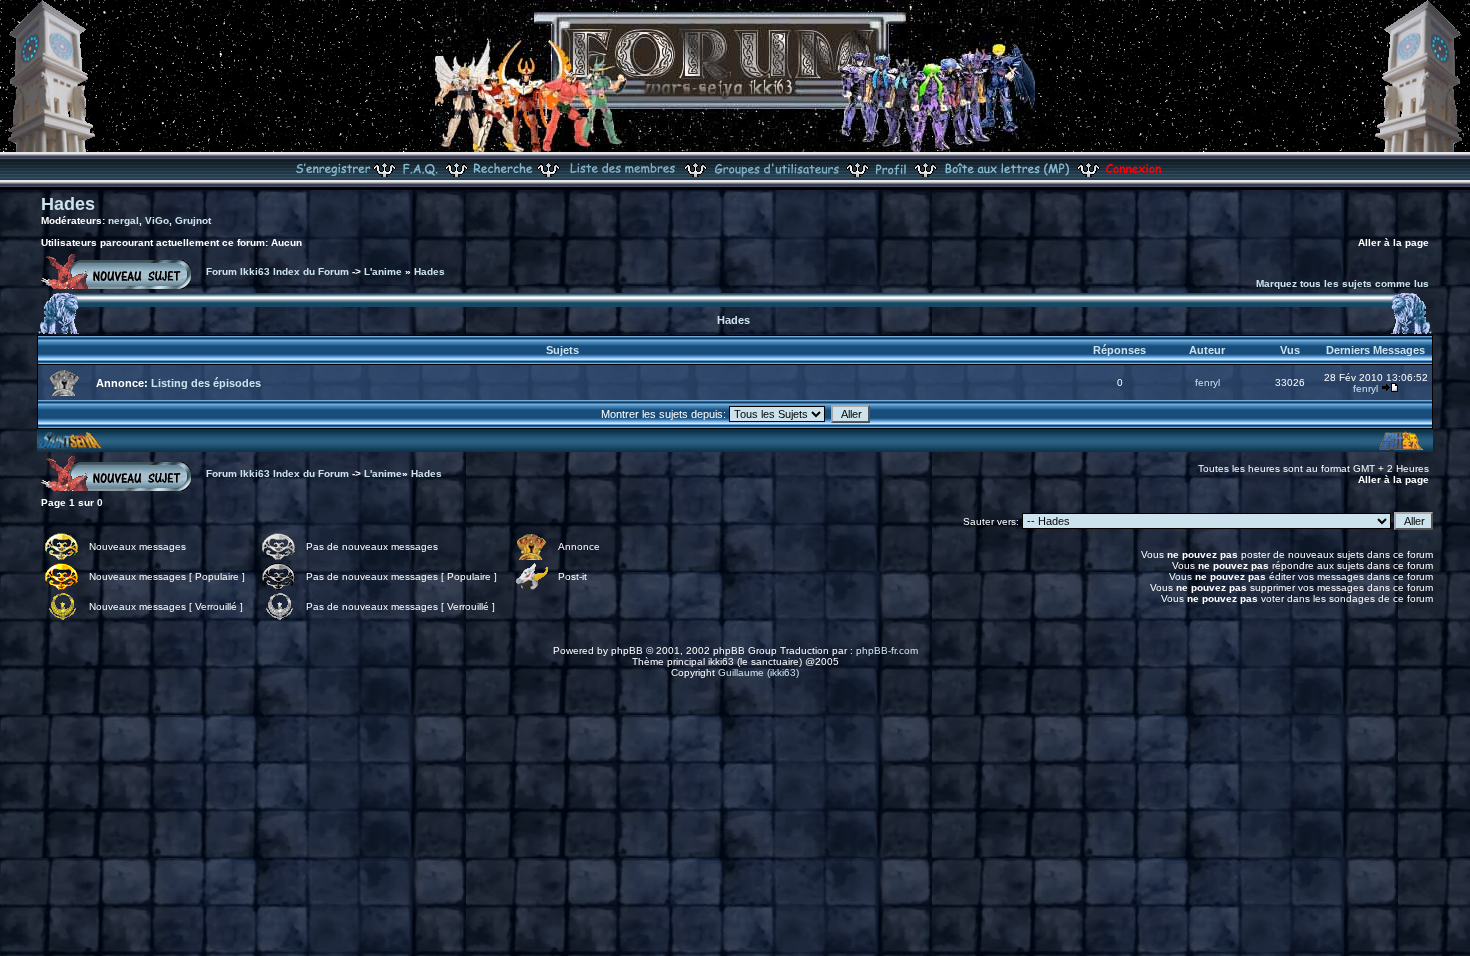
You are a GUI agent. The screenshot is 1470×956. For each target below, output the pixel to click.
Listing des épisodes (206, 383)
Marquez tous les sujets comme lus (1342, 283)
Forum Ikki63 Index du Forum (277, 271)
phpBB (627, 650)
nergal (123, 220)
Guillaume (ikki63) (758, 672)
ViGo (157, 220)
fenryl (1207, 382)
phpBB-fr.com (887, 650)
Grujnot (193, 220)
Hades (68, 204)
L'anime (383, 271)
